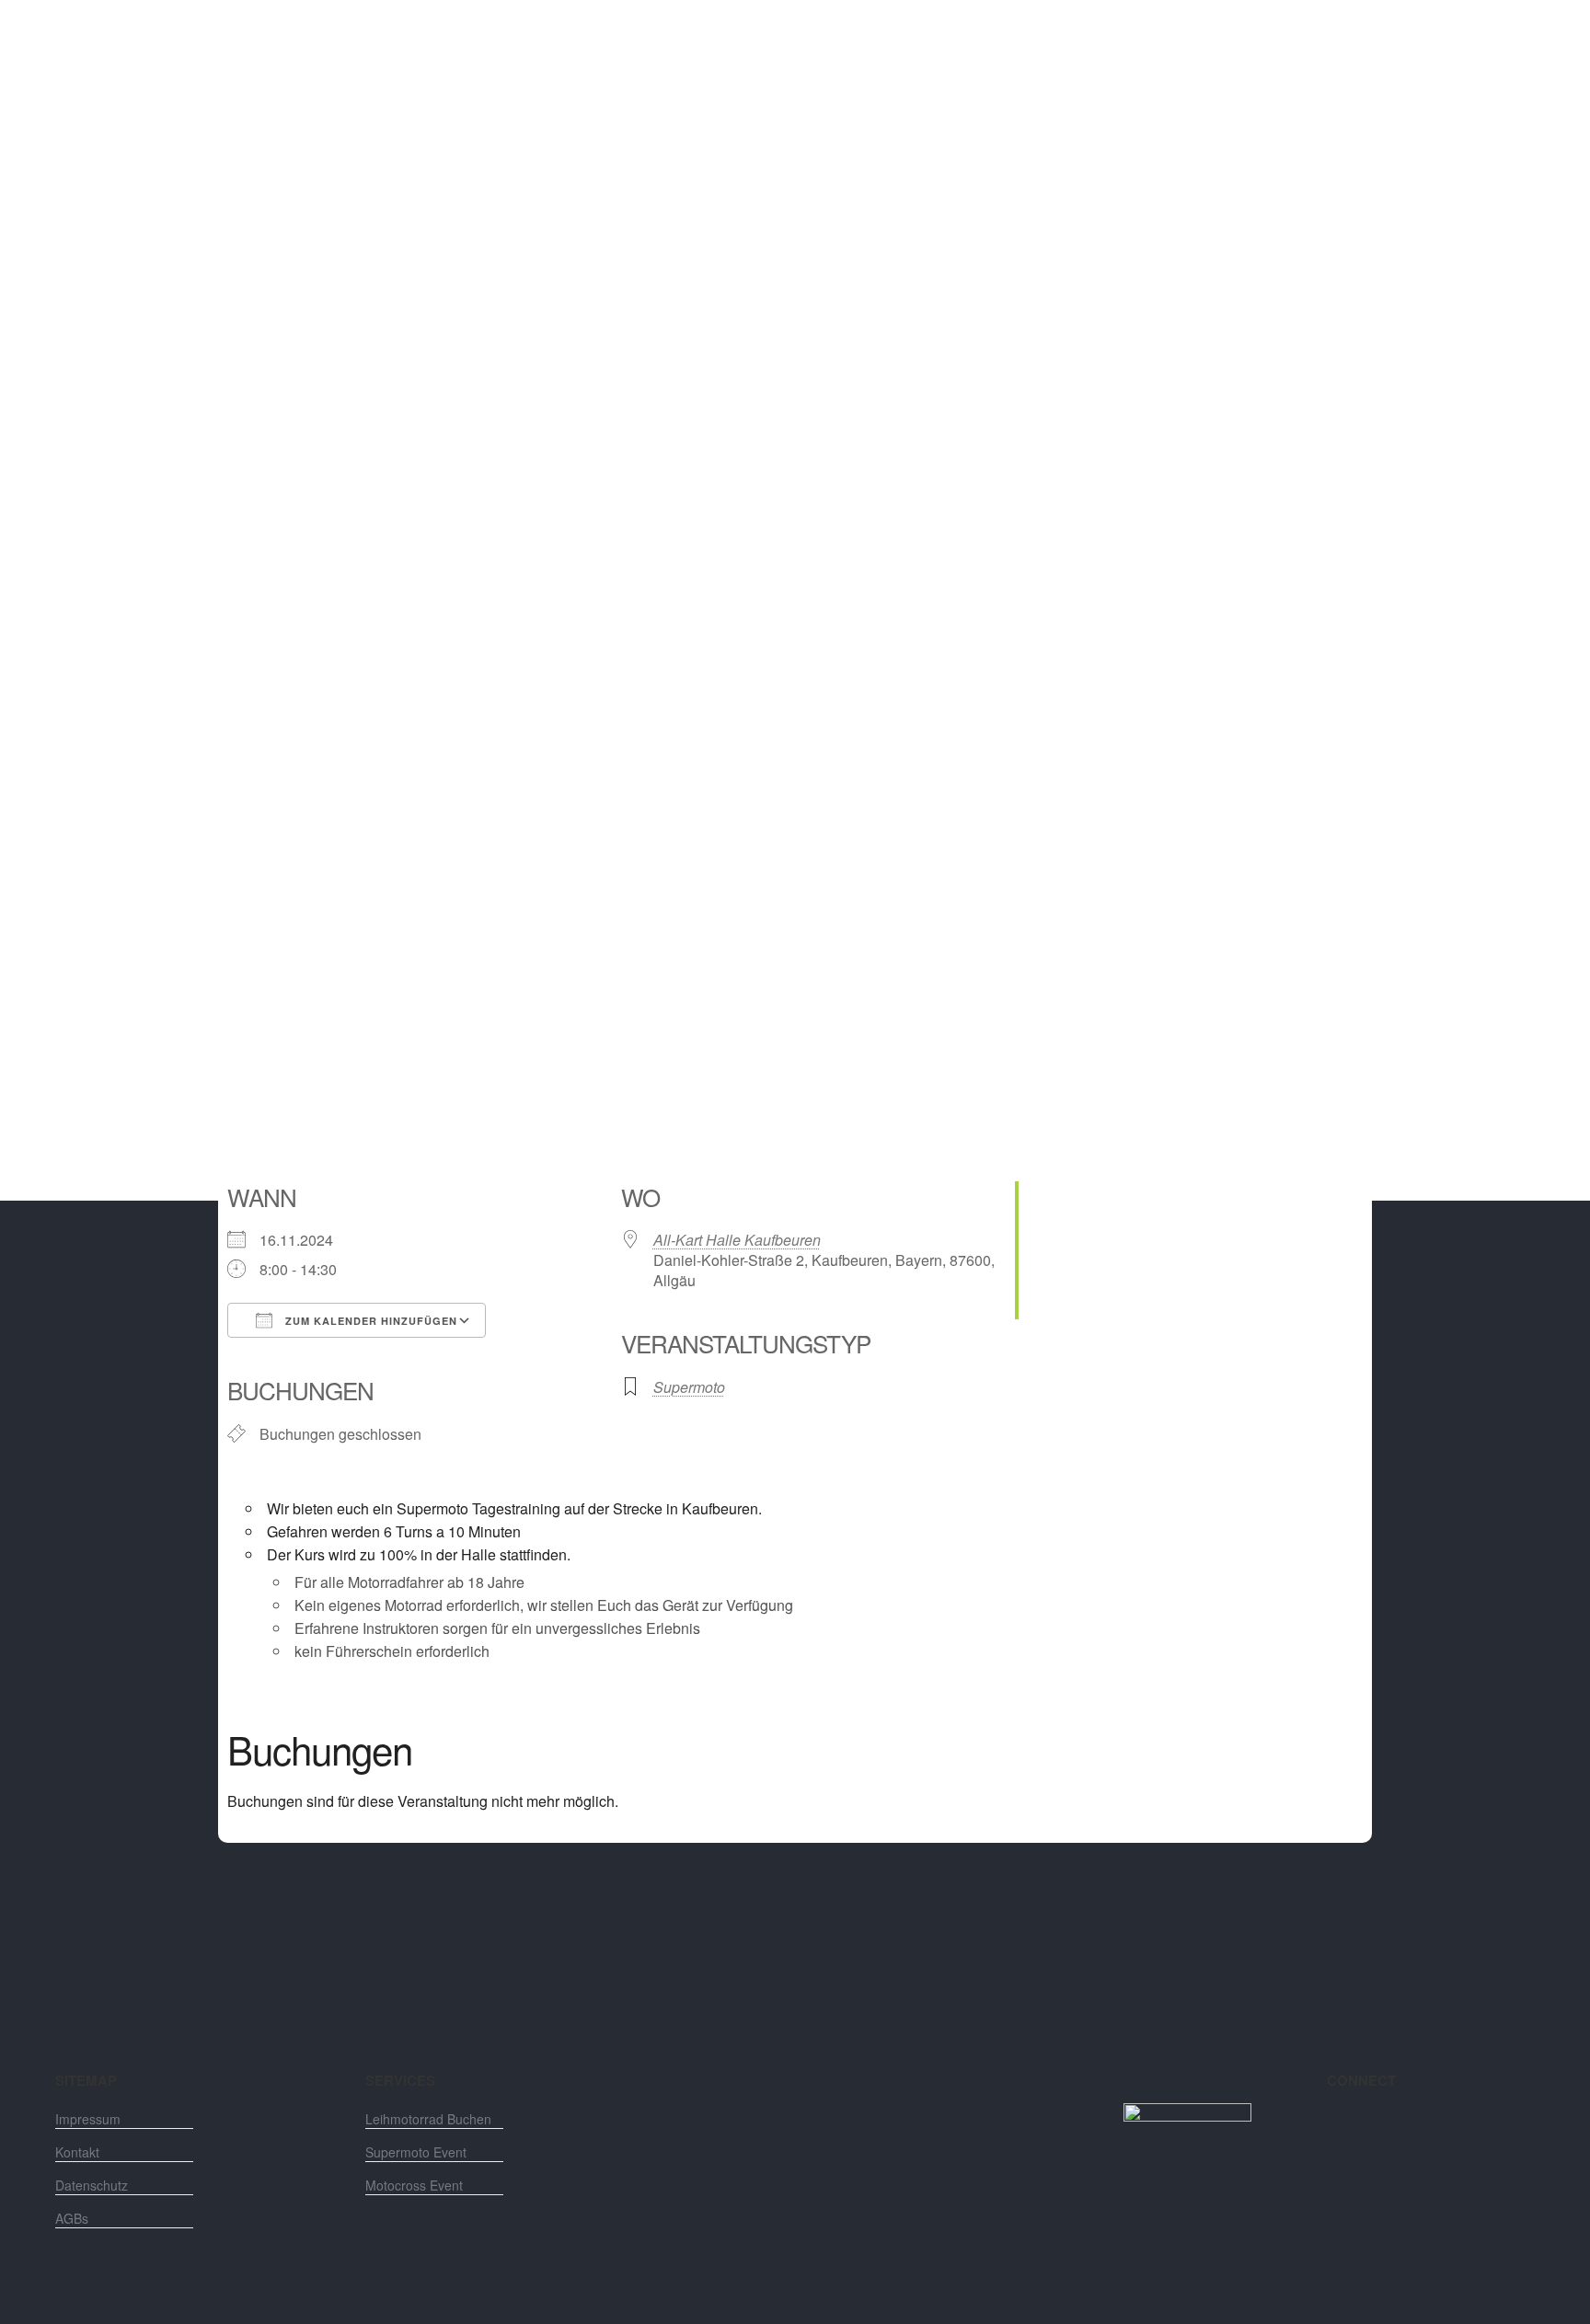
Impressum (88, 2119)
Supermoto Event (416, 2152)
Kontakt (77, 2152)
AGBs (72, 2218)
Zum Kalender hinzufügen (369, 1321)
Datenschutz (92, 2185)
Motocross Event (414, 2185)
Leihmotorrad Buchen (428, 2119)
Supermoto (689, 1387)
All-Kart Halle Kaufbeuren (737, 1240)
